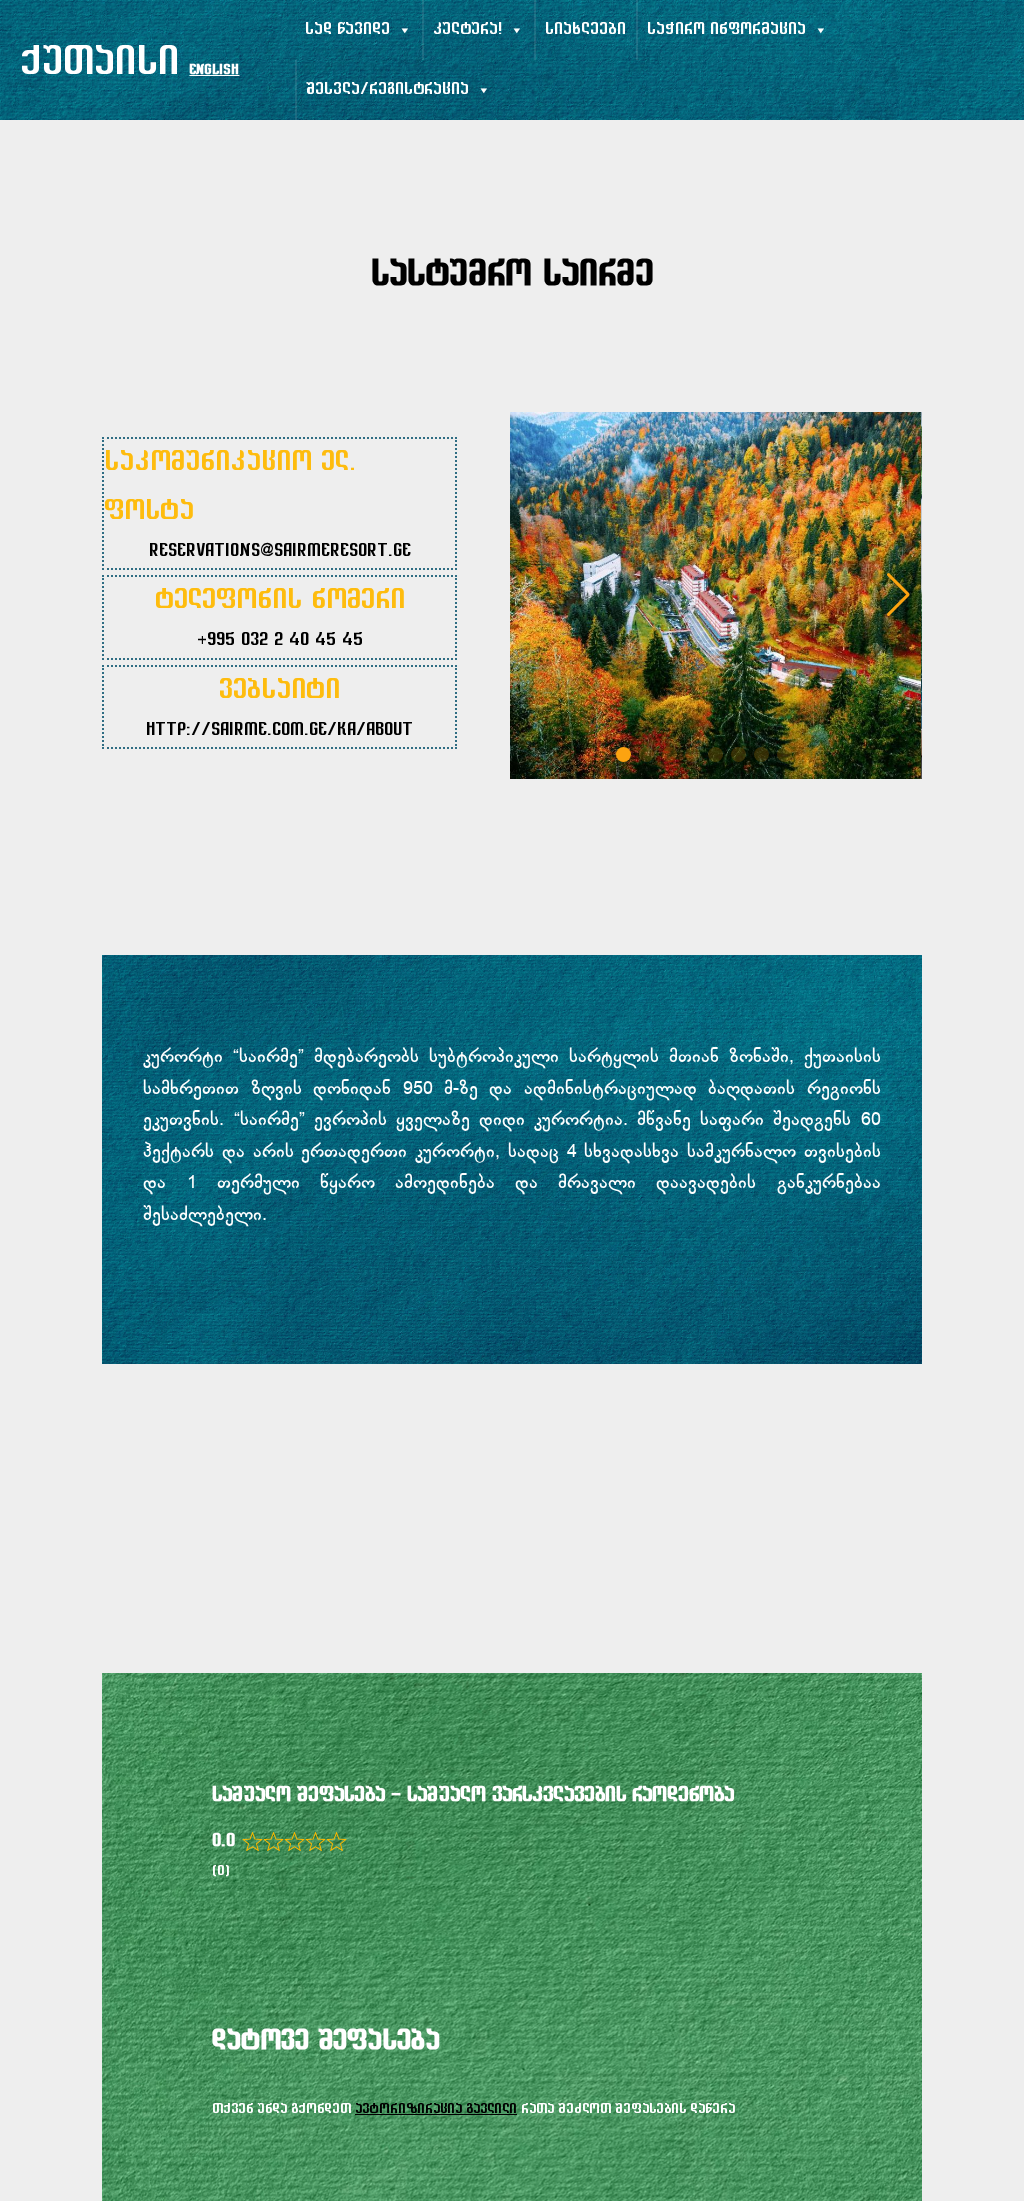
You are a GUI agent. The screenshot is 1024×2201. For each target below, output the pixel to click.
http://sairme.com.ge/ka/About (279, 731)
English (214, 70)
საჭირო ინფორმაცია (726, 30)
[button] (898, 595)
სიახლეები (585, 30)
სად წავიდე (347, 30)
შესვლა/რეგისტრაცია (387, 90)
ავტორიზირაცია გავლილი (436, 2109)
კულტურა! (467, 30)
